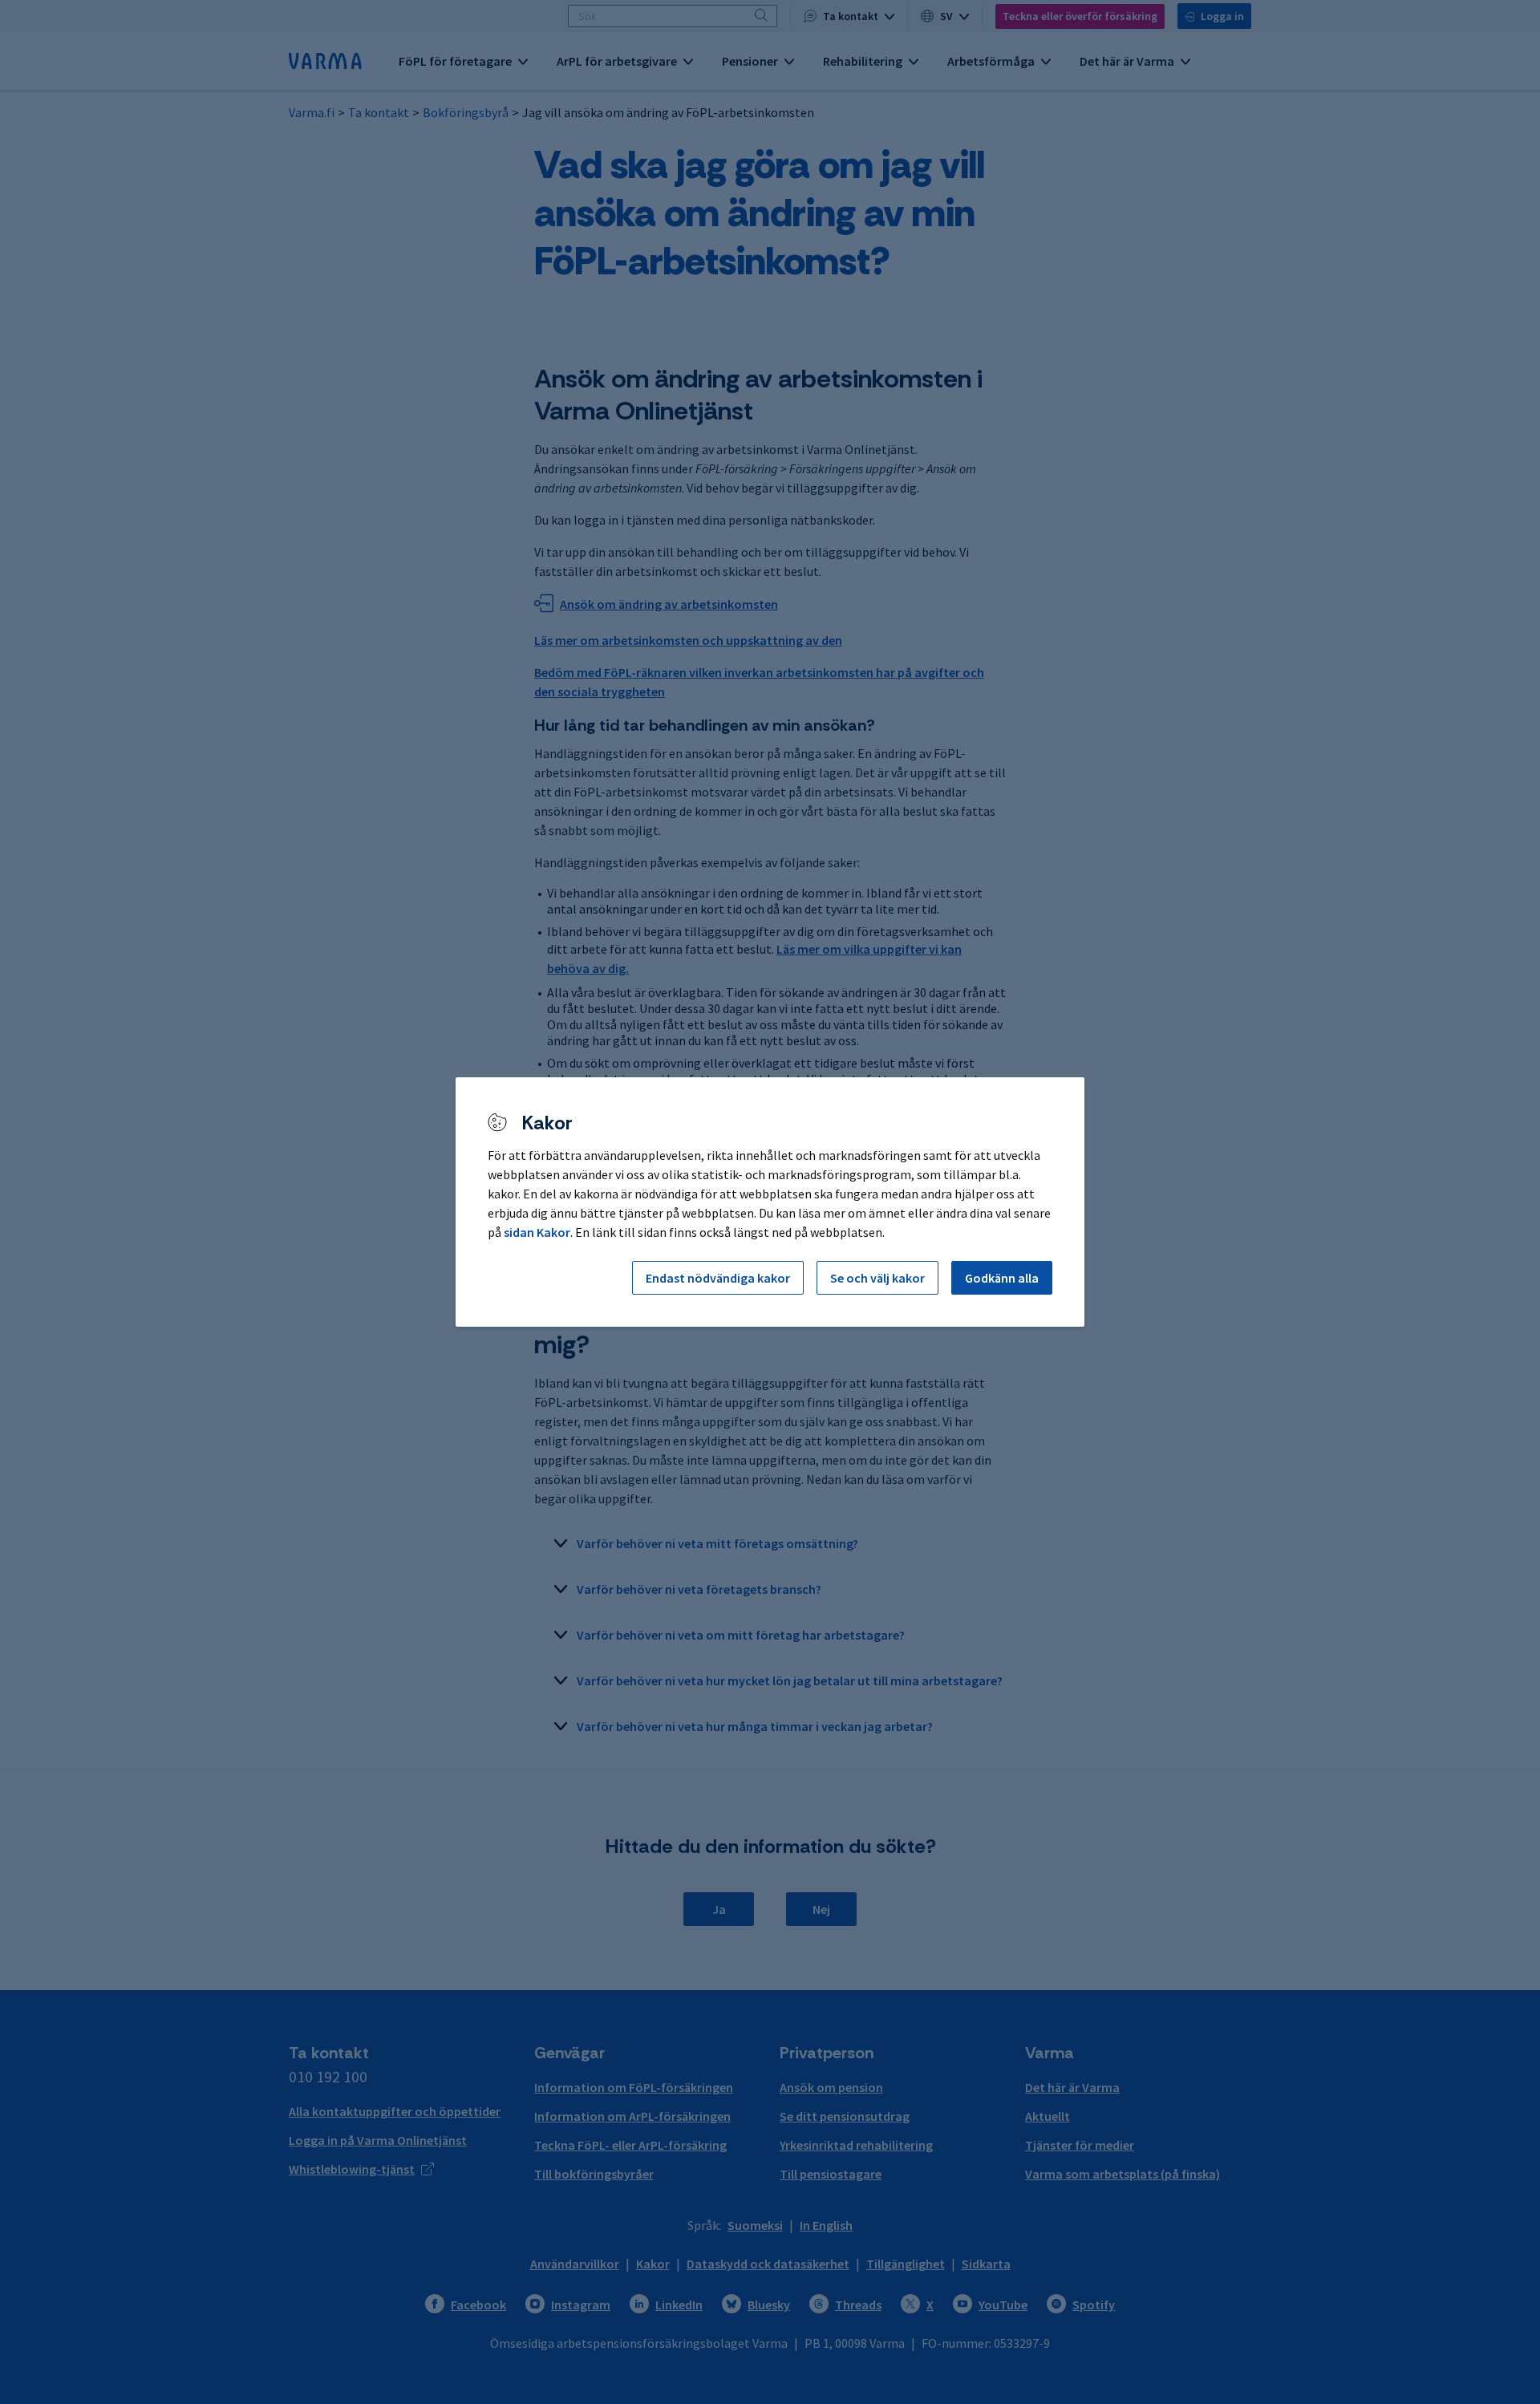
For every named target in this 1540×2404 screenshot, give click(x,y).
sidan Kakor (537, 1232)
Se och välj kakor (877, 1278)
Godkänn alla (1002, 1278)
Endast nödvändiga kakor (718, 1278)
